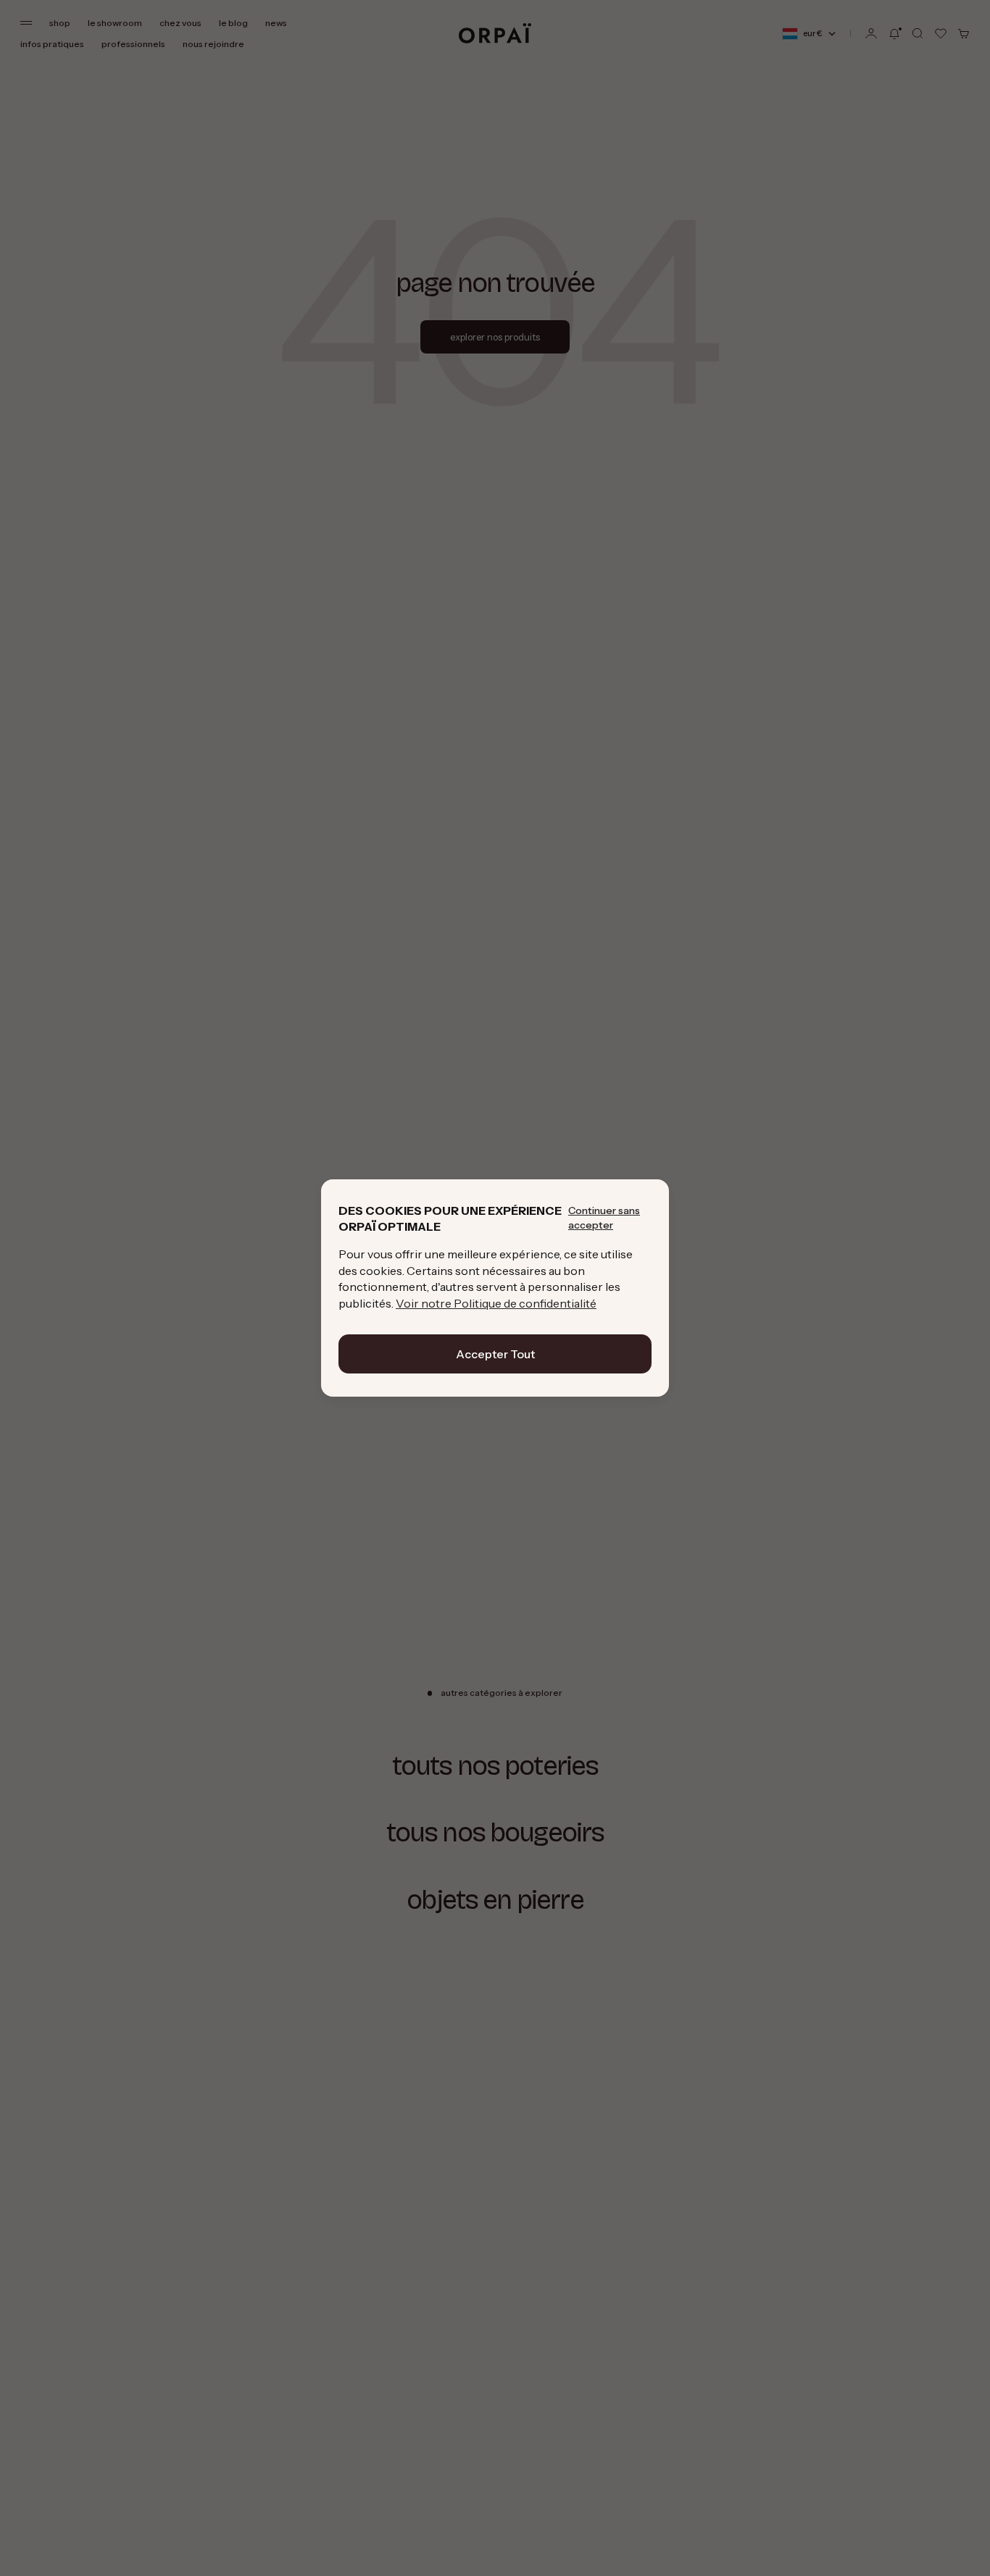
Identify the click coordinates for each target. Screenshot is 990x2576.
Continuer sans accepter (604, 1218)
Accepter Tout (495, 1354)
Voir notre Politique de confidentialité (496, 1303)
